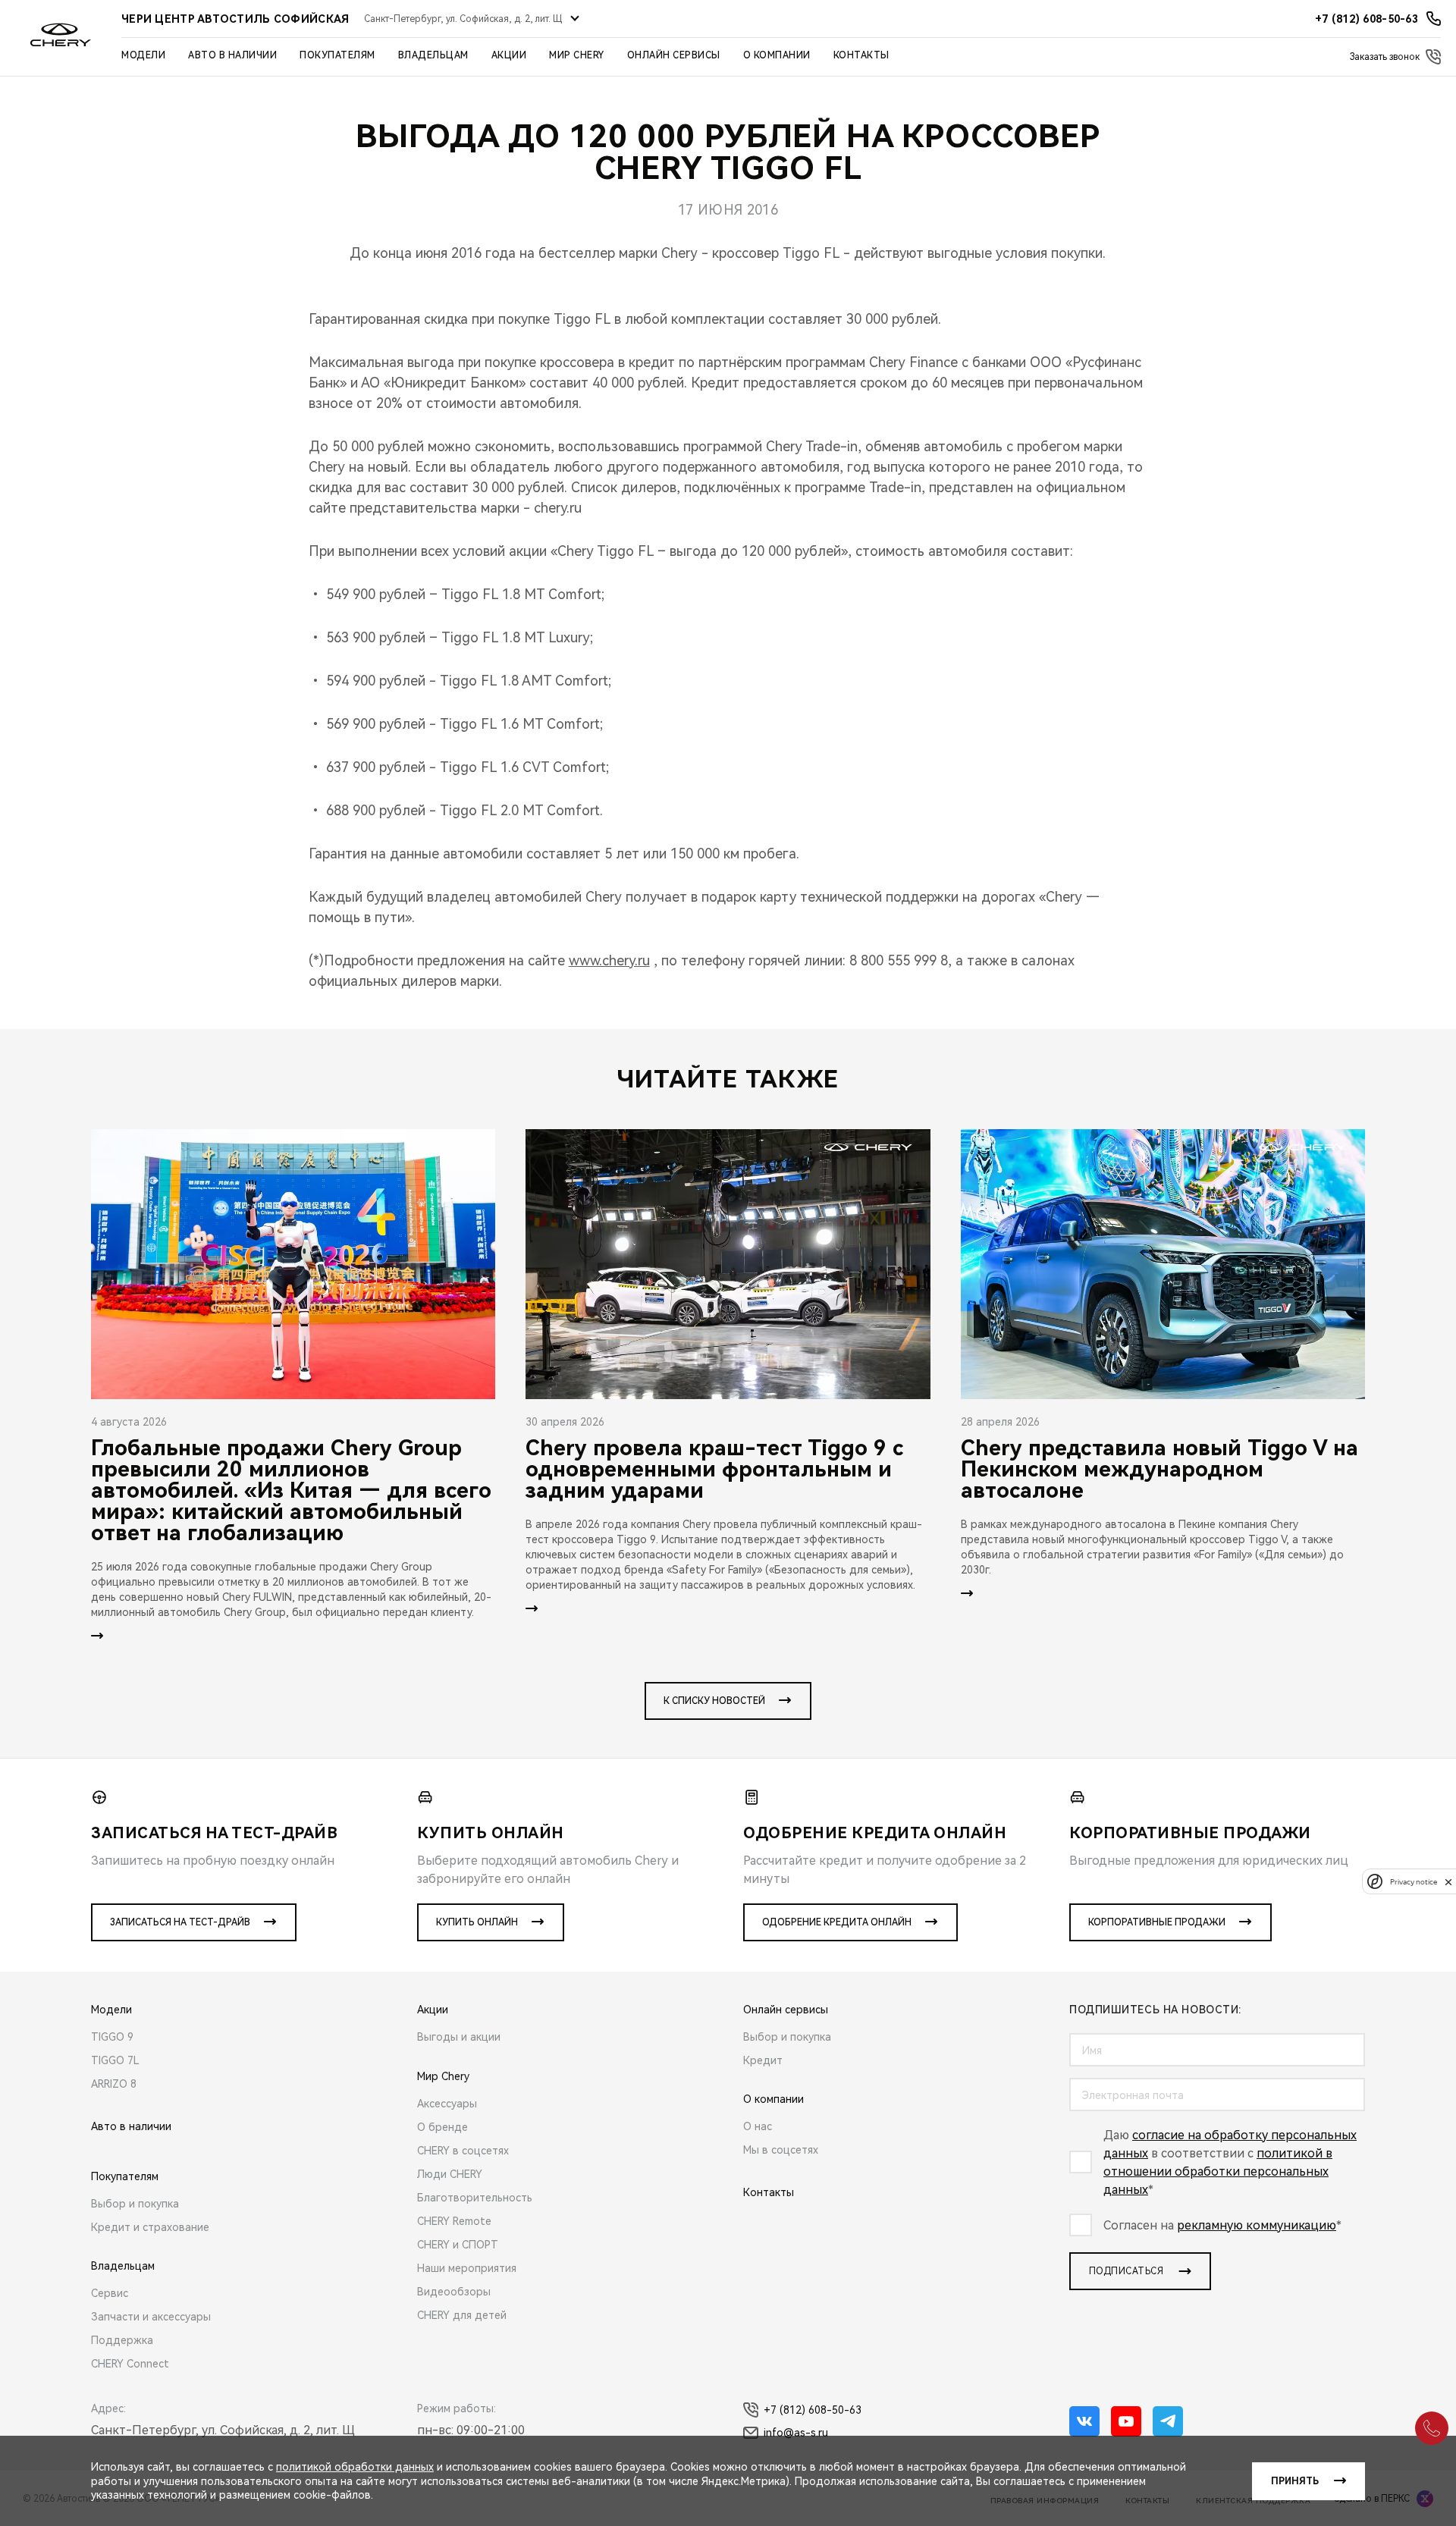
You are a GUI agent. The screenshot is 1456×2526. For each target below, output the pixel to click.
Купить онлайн (477, 1922)
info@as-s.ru (796, 2433)
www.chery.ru (609, 960)
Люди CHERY (450, 2174)
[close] (1448, 1882)
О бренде (442, 2127)
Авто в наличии (232, 55)
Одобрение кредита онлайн (837, 1922)
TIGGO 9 (112, 2037)
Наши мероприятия (467, 2268)
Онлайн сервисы (674, 55)
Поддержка (122, 2340)
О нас (758, 2126)
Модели (143, 55)
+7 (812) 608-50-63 (813, 2410)
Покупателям (337, 55)
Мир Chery (577, 55)
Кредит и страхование (150, 2227)
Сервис (110, 2293)
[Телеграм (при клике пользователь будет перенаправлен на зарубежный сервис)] (1168, 2421)
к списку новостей (714, 1701)
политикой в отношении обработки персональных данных (1218, 2171)
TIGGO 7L (115, 2060)
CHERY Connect (130, 2364)
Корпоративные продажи (1157, 1922)
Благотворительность (475, 2198)
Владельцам (433, 55)
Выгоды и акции (459, 2037)
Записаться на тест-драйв (180, 1922)
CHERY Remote (454, 2221)
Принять (1295, 2481)
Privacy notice (1414, 1882)
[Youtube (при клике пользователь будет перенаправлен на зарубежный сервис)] (1126, 2421)
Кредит (763, 2060)
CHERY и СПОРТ (458, 2245)
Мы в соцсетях (781, 2150)
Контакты (861, 55)
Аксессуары (447, 2104)
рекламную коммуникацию (1257, 2225)
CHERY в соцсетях (463, 2151)
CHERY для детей (462, 2315)
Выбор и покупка (135, 2204)
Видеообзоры (454, 2292)
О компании (777, 55)
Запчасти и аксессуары (151, 2317)
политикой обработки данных (355, 2467)
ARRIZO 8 (114, 2084)
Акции (509, 55)
